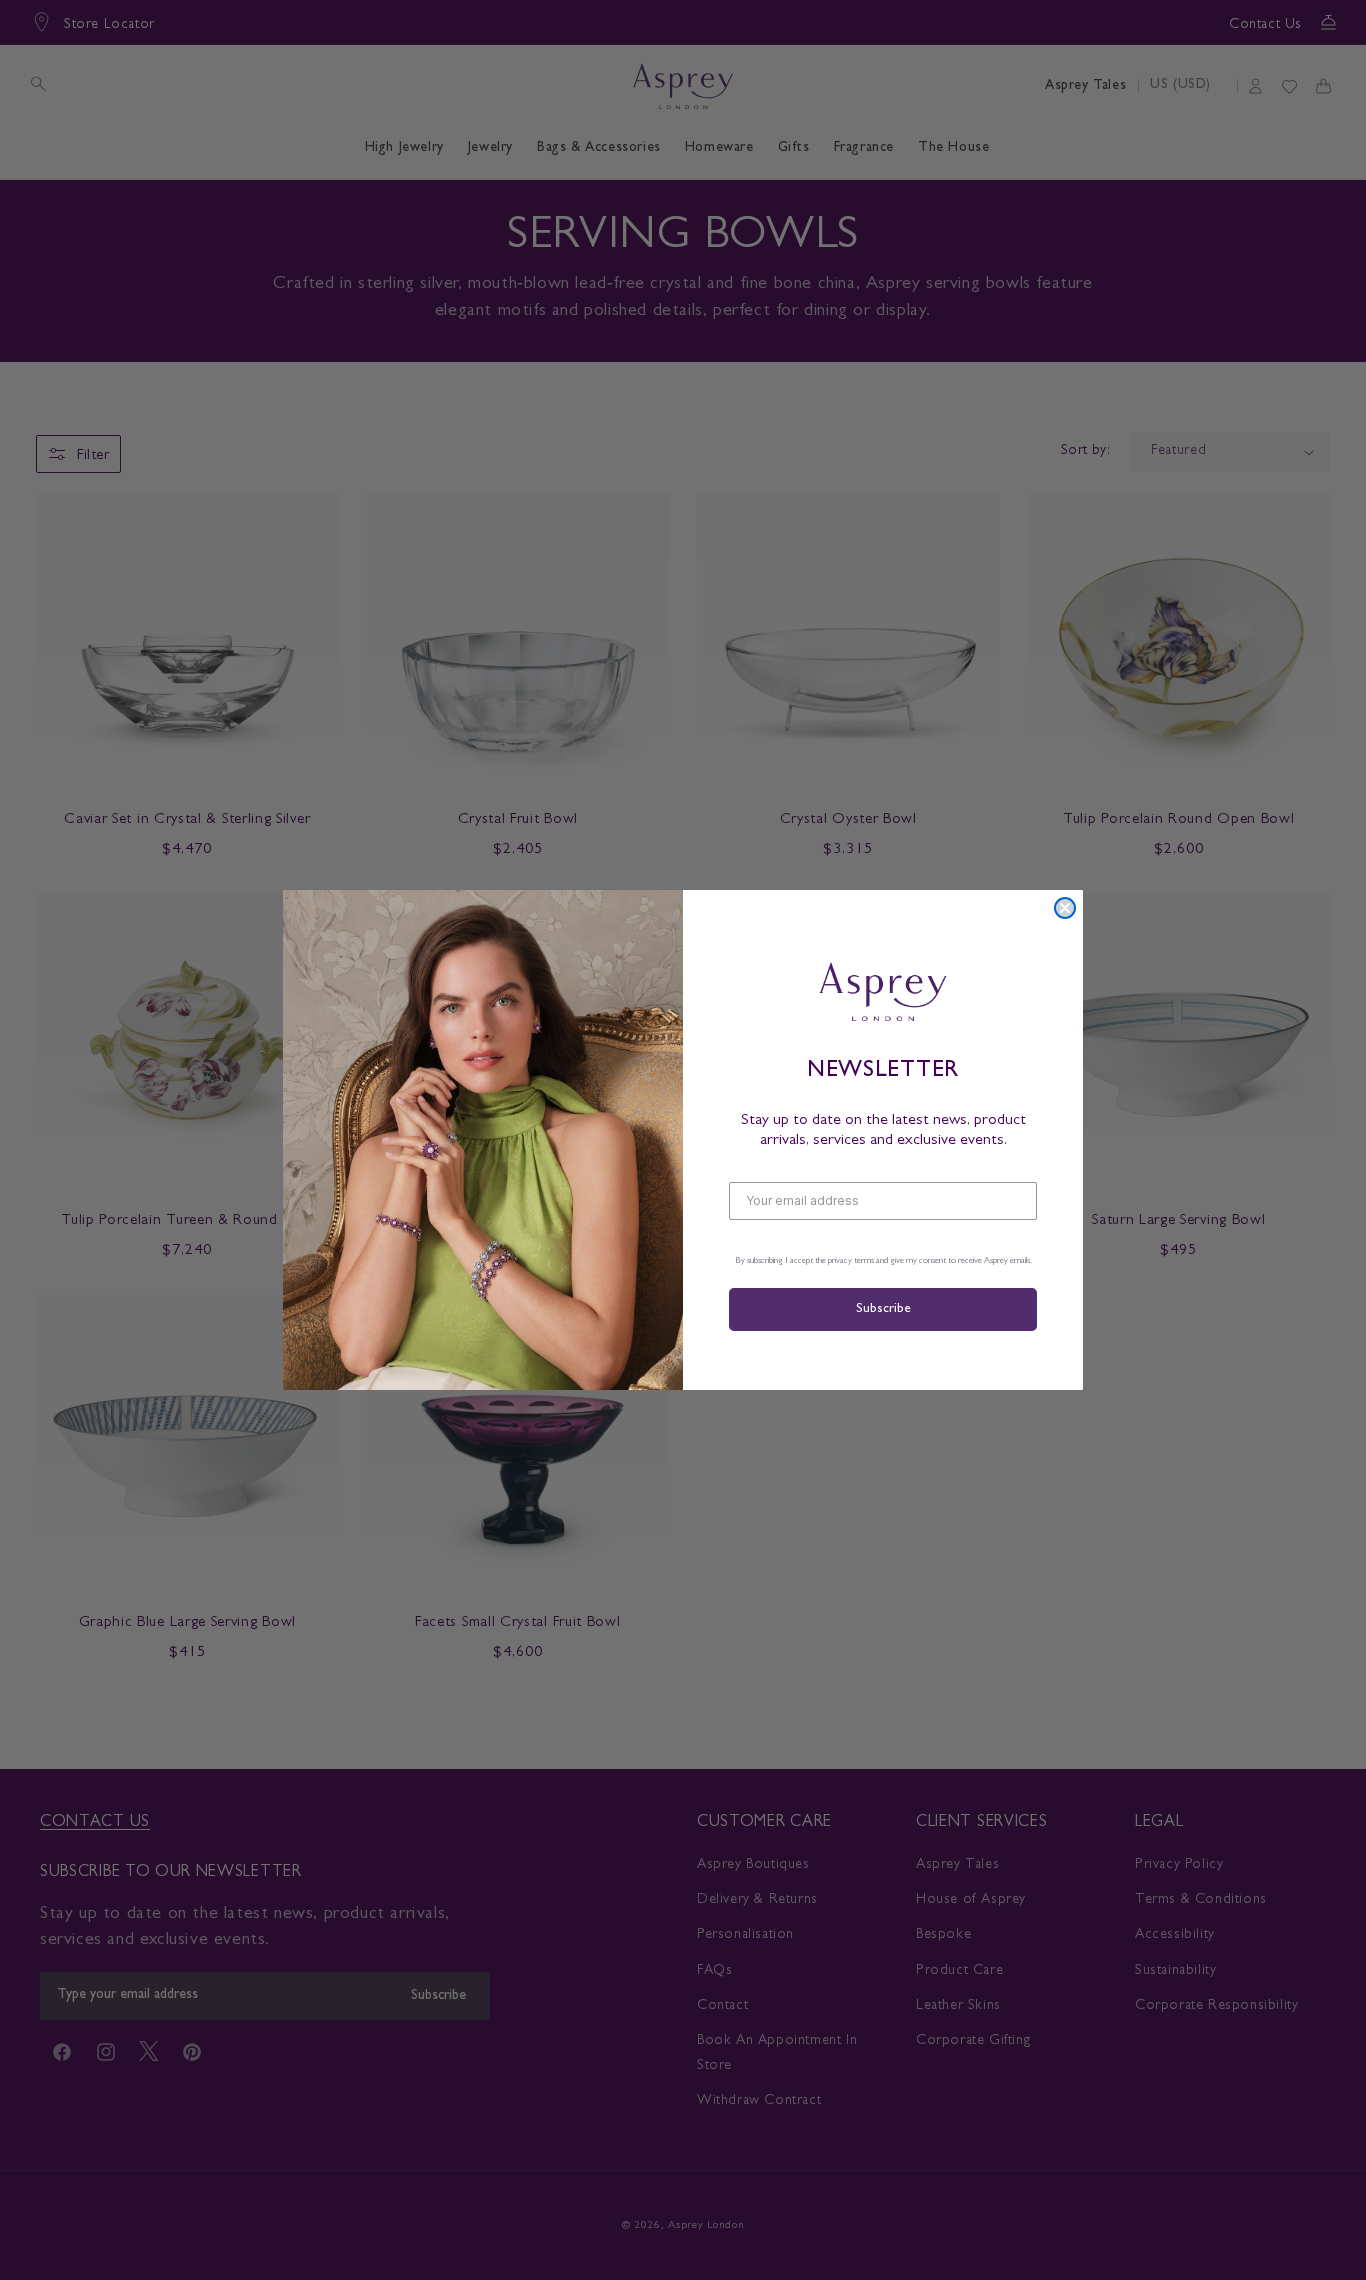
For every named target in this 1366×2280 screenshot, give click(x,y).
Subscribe (883, 1309)
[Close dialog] (1065, 908)
